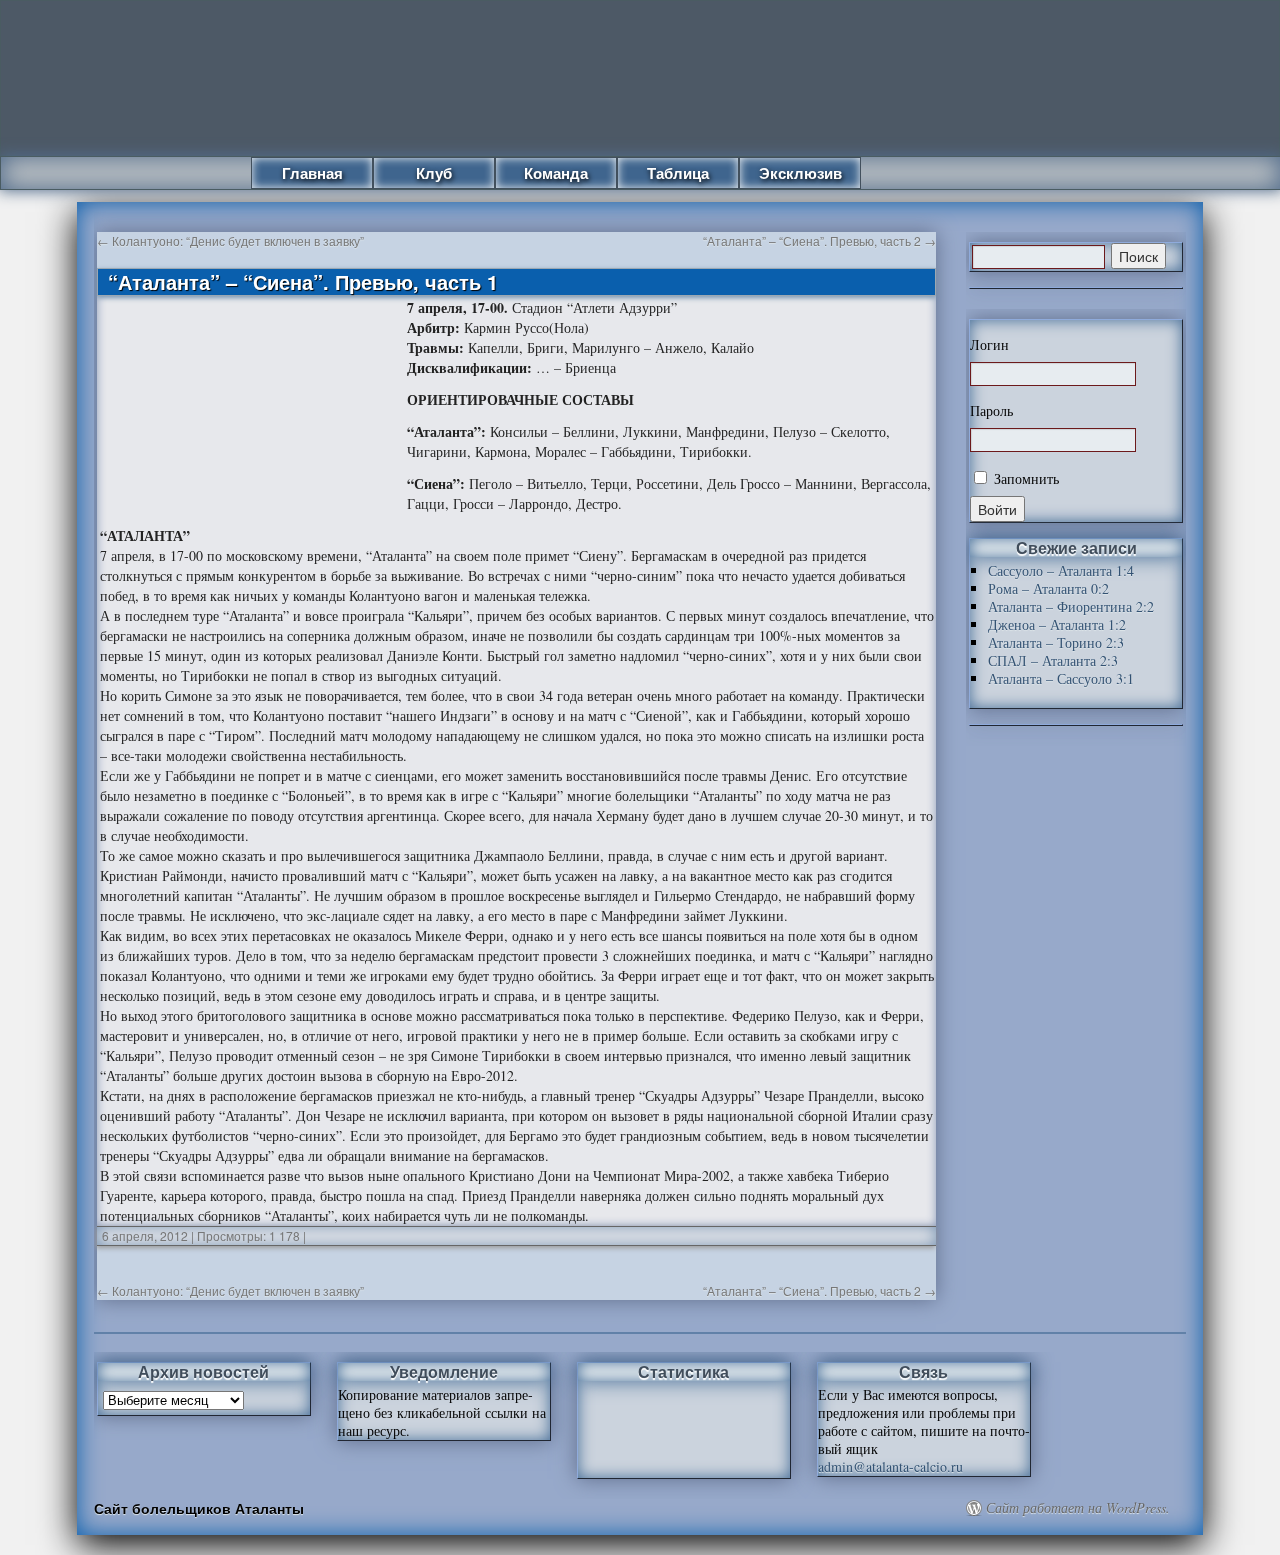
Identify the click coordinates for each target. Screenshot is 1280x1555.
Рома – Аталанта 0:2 (1048, 588)
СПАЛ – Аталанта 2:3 (1053, 660)
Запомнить (1024, 478)
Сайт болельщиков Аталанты (199, 1508)
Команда (556, 173)
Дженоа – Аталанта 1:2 (1057, 624)
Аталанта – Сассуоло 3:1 (1061, 678)
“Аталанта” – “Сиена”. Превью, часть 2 (819, 240)
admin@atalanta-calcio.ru (890, 1466)
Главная (312, 173)
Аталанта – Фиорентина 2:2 (1071, 606)
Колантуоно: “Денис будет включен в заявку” (230, 240)
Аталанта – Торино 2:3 (1056, 642)
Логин (989, 345)
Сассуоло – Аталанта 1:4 (1061, 570)
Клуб (434, 173)
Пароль (991, 411)
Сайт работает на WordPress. (1078, 1508)
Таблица (678, 173)
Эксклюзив (800, 173)
